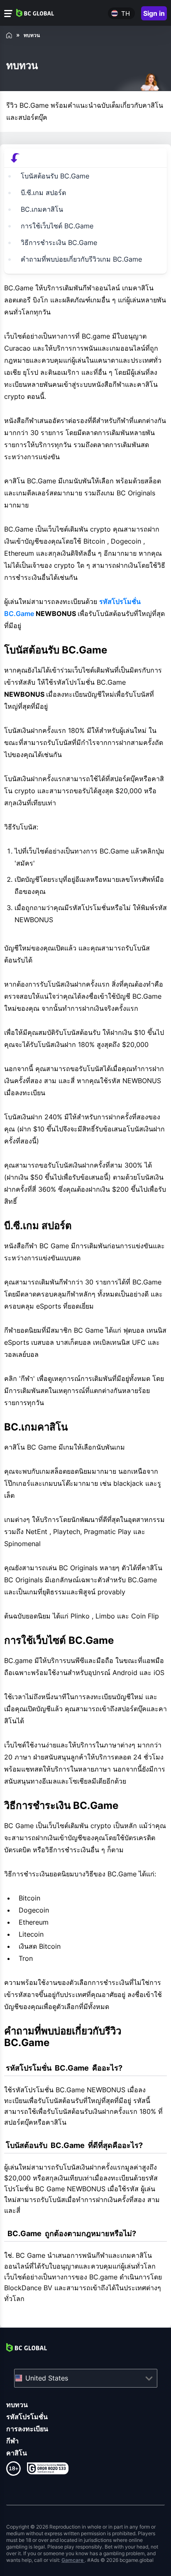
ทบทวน (17, 2405)
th (126, 14)
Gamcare (73, 2560)
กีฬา (12, 2441)
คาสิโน (17, 2453)
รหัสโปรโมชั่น (27, 2417)
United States (47, 2378)
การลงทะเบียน (27, 2429)
